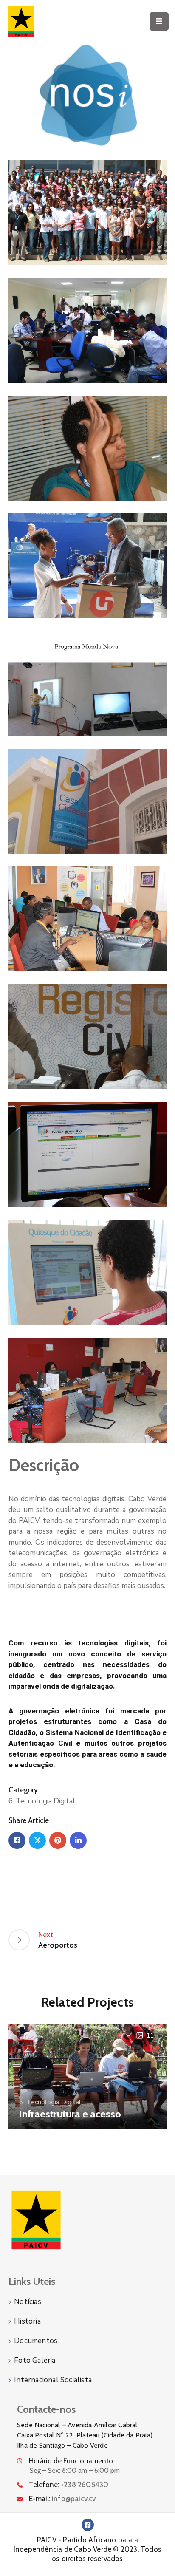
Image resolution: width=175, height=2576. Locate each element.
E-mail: (62, 2499)
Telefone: (69, 2485)
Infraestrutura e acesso (70, 2114)
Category (23, 1790)
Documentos (36, 2341)
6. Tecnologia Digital (42, 1801)
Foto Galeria (35, 2360)
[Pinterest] (58, 1840)
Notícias (28, 2302)
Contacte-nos (46, 2409)
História (27, 2321)
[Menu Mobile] (159, 21)
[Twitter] (37, 1840)
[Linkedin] (78, 1840)
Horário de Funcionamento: (72, 2461)
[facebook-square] (88, 2525)
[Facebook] (17, 1840)
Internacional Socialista (53, 2380)
